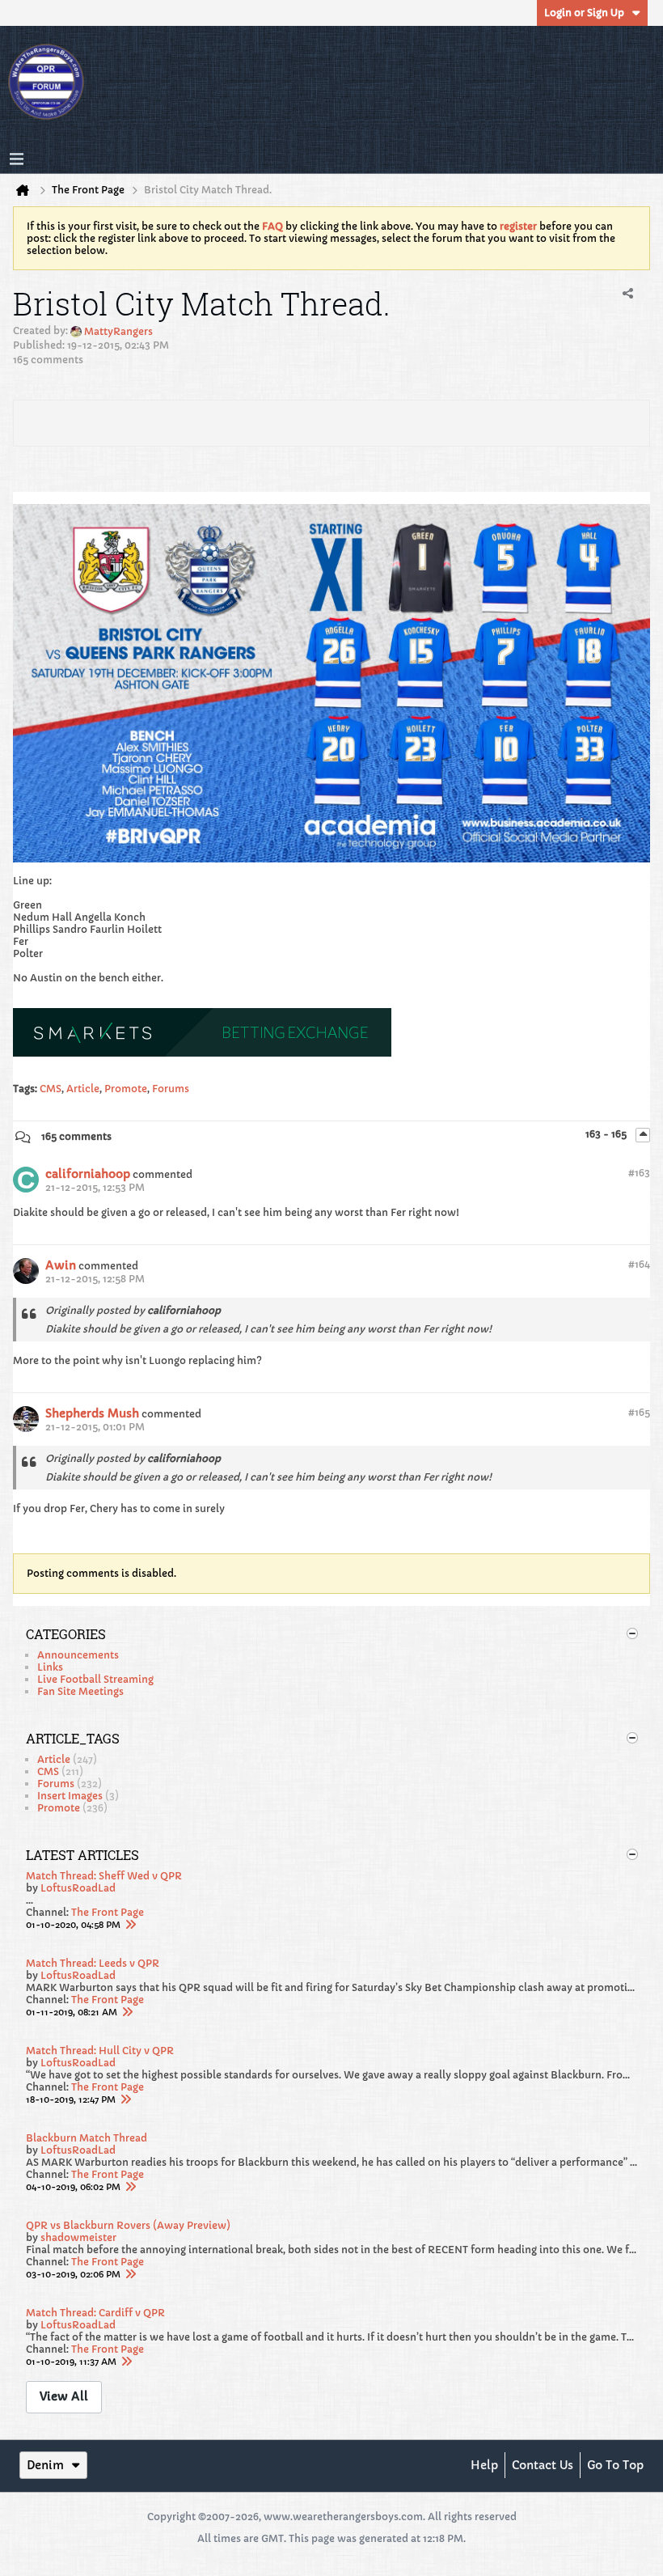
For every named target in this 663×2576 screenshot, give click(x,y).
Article (83, 1089)
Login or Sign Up (584, 13)
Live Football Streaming (95, 1679)
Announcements (78, 1655)
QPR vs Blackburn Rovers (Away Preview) (128, 2225)
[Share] (627, 294)
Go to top (615, 2465)
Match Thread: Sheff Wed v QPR (104, 1876)
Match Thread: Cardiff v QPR (95, 2313)
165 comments (76, 1136)
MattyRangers (118, 331)
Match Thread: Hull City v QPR (100, 2051)
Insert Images (70, 1796)
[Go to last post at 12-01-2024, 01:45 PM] (130, 1925)
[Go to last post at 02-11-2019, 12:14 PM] (127, 2012)
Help (484, 2465)
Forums (171, 1089)
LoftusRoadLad (78, 1888)
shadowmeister (78, 2237)
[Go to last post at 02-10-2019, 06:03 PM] (126, 2362)
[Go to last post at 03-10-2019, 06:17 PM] (130, 2274)
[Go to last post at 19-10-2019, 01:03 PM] (125, 2099)
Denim (45, 2465)
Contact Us (543, 2465)
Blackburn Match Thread (87, 2138)
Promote (126, 1089)
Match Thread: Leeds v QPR (93, 1963)
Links (50, 1667)
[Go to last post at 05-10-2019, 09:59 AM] (130, 2187)
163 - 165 (607, 1134)
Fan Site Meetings (80, 1691)
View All (64, 2396)
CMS (51, 1089)
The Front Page (108, 1912)
